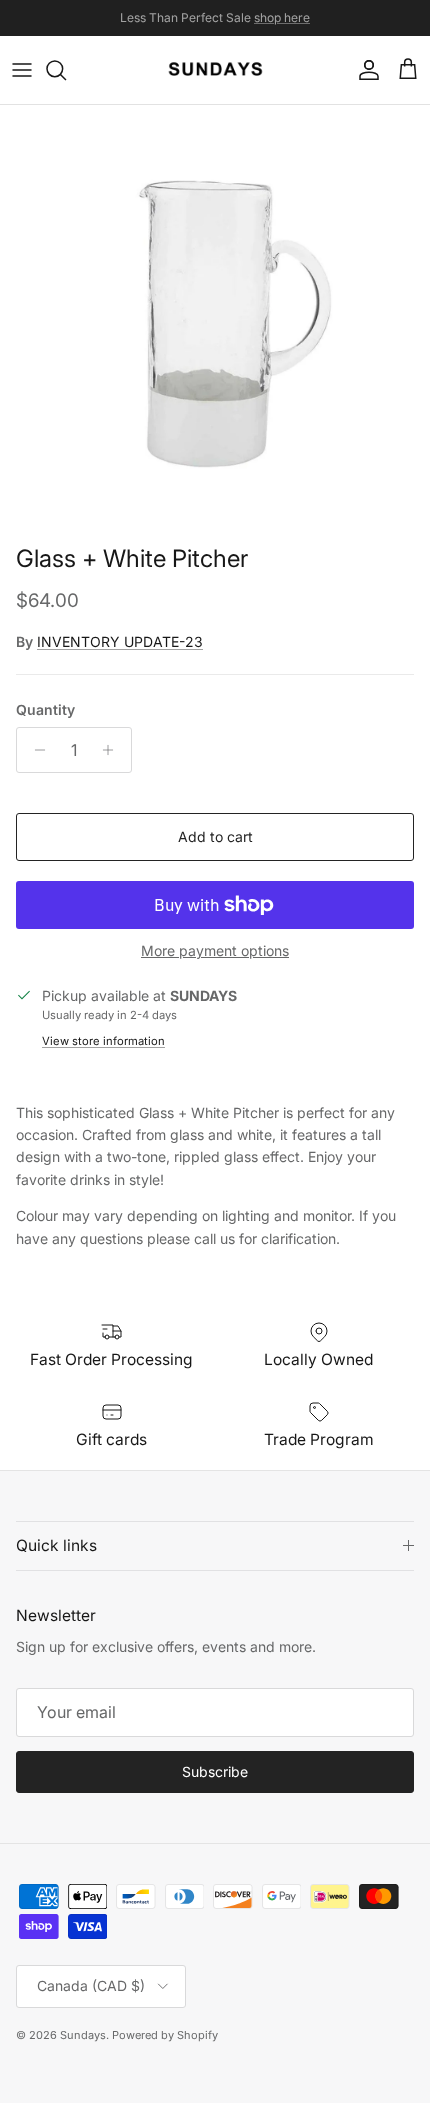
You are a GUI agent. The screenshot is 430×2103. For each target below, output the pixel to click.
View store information (103, 1041)
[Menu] (22, 70)
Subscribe (215, 1771)
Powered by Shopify (165, 2035)
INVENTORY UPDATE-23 (120, 641)
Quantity (45, 709)
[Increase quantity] (113, 750)
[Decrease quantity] (34, 750)
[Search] (66, 70)
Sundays (83, 2035)
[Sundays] (215, 70)
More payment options (215, 951)
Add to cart (215, 836)
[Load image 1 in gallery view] (215, 320)
